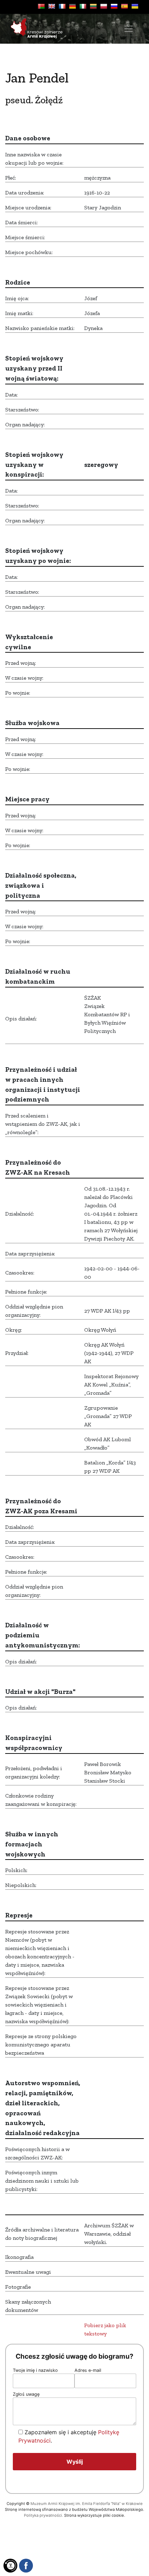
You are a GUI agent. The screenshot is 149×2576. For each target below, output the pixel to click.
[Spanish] (124, 6)
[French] (62, 6)
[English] (52, 6)
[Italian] (83, 6)
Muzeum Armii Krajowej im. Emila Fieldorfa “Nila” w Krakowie (87, 2504)
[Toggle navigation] (129, 29)
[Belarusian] (41, 6)
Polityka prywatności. (43, 2515)
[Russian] (114, 6)
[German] (72, 6)
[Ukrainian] (135, 6)
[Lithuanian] (93, 6)
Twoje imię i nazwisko (35, 2370)
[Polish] (104, 6)
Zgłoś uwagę (26, 2394)
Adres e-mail (88, 2370)
